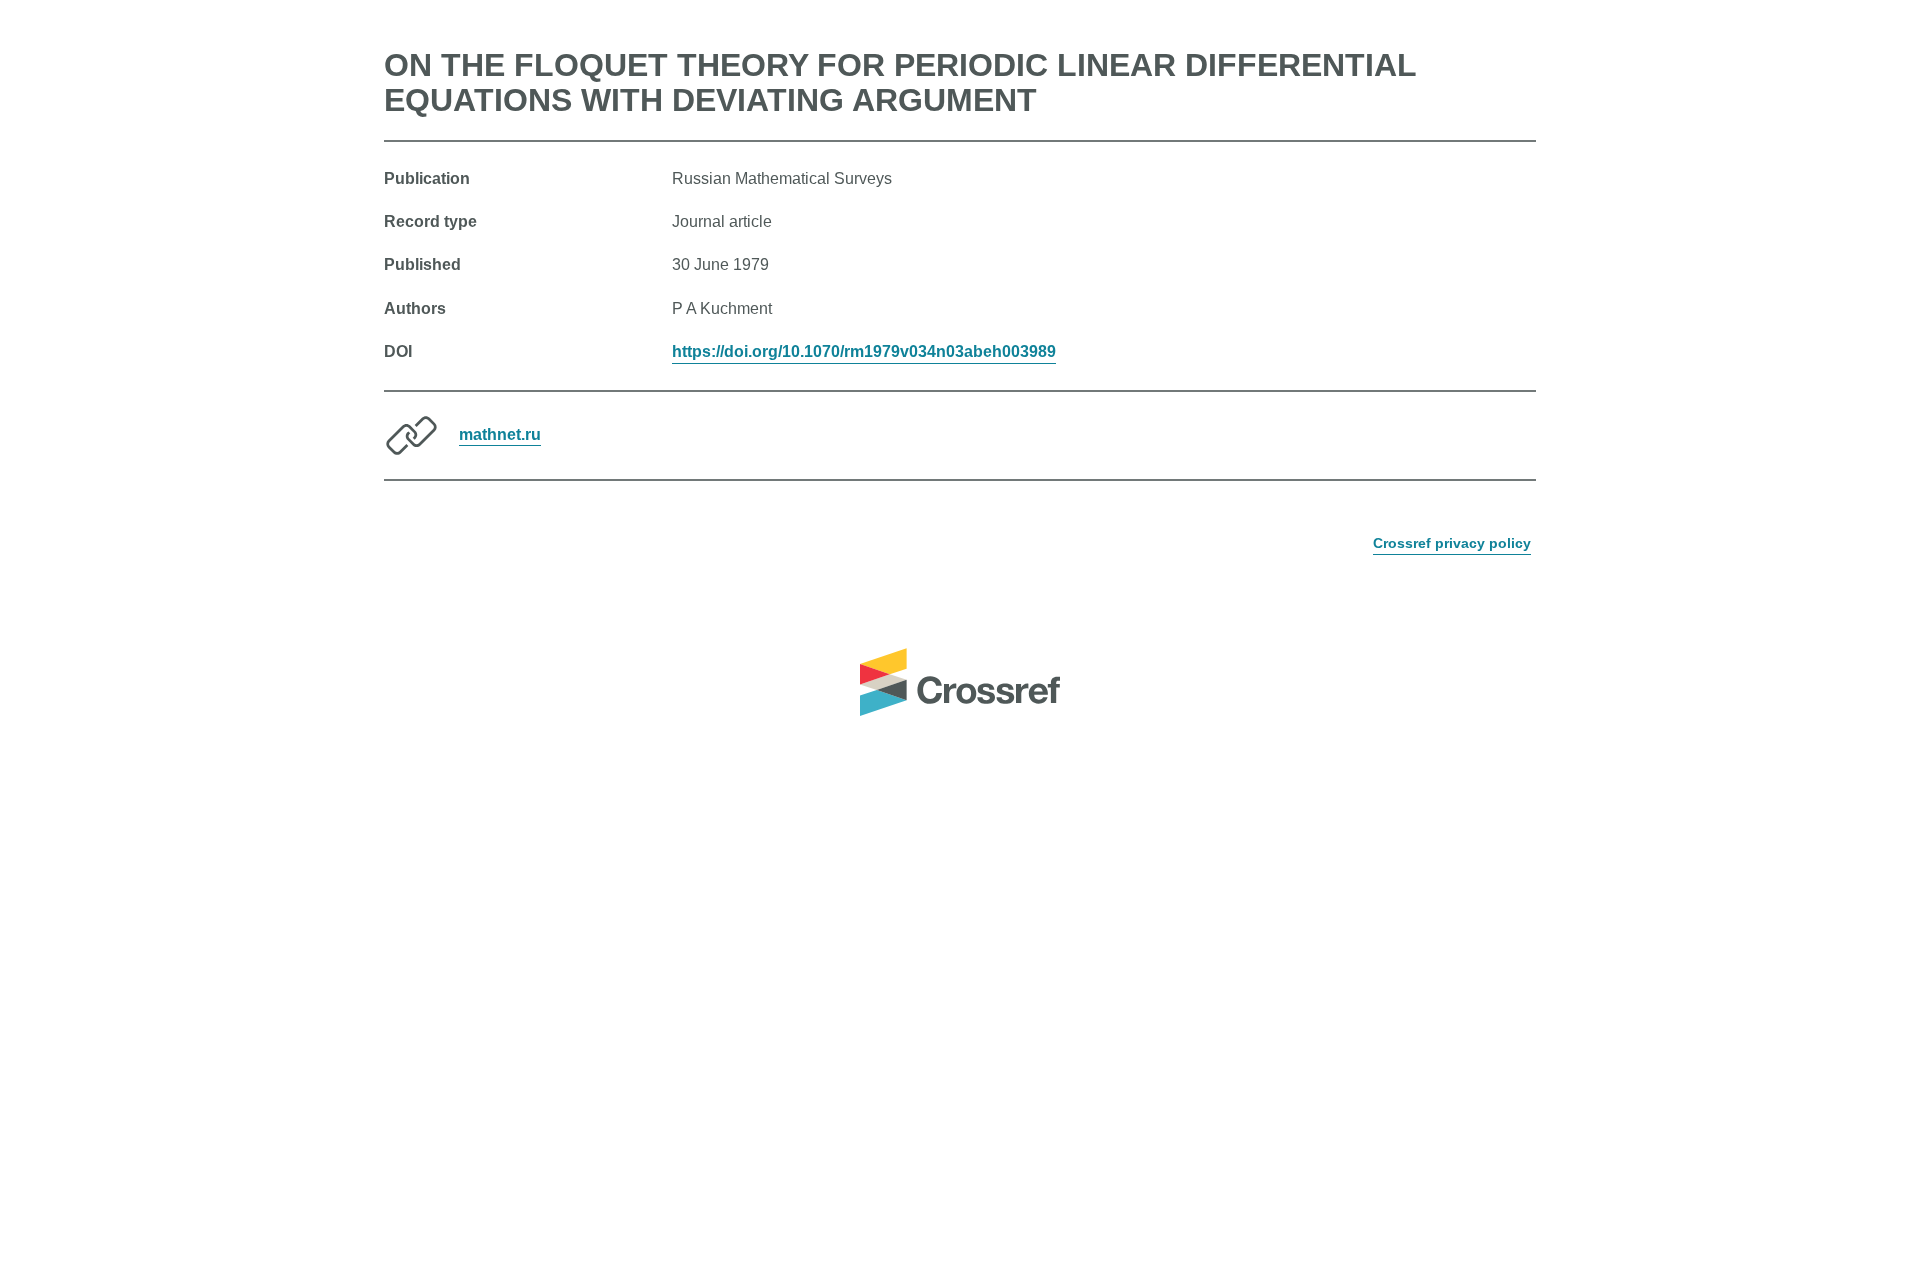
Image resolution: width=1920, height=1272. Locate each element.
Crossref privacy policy (1452, 543)
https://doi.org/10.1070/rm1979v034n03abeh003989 (864, 351)
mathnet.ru (500, 433)
